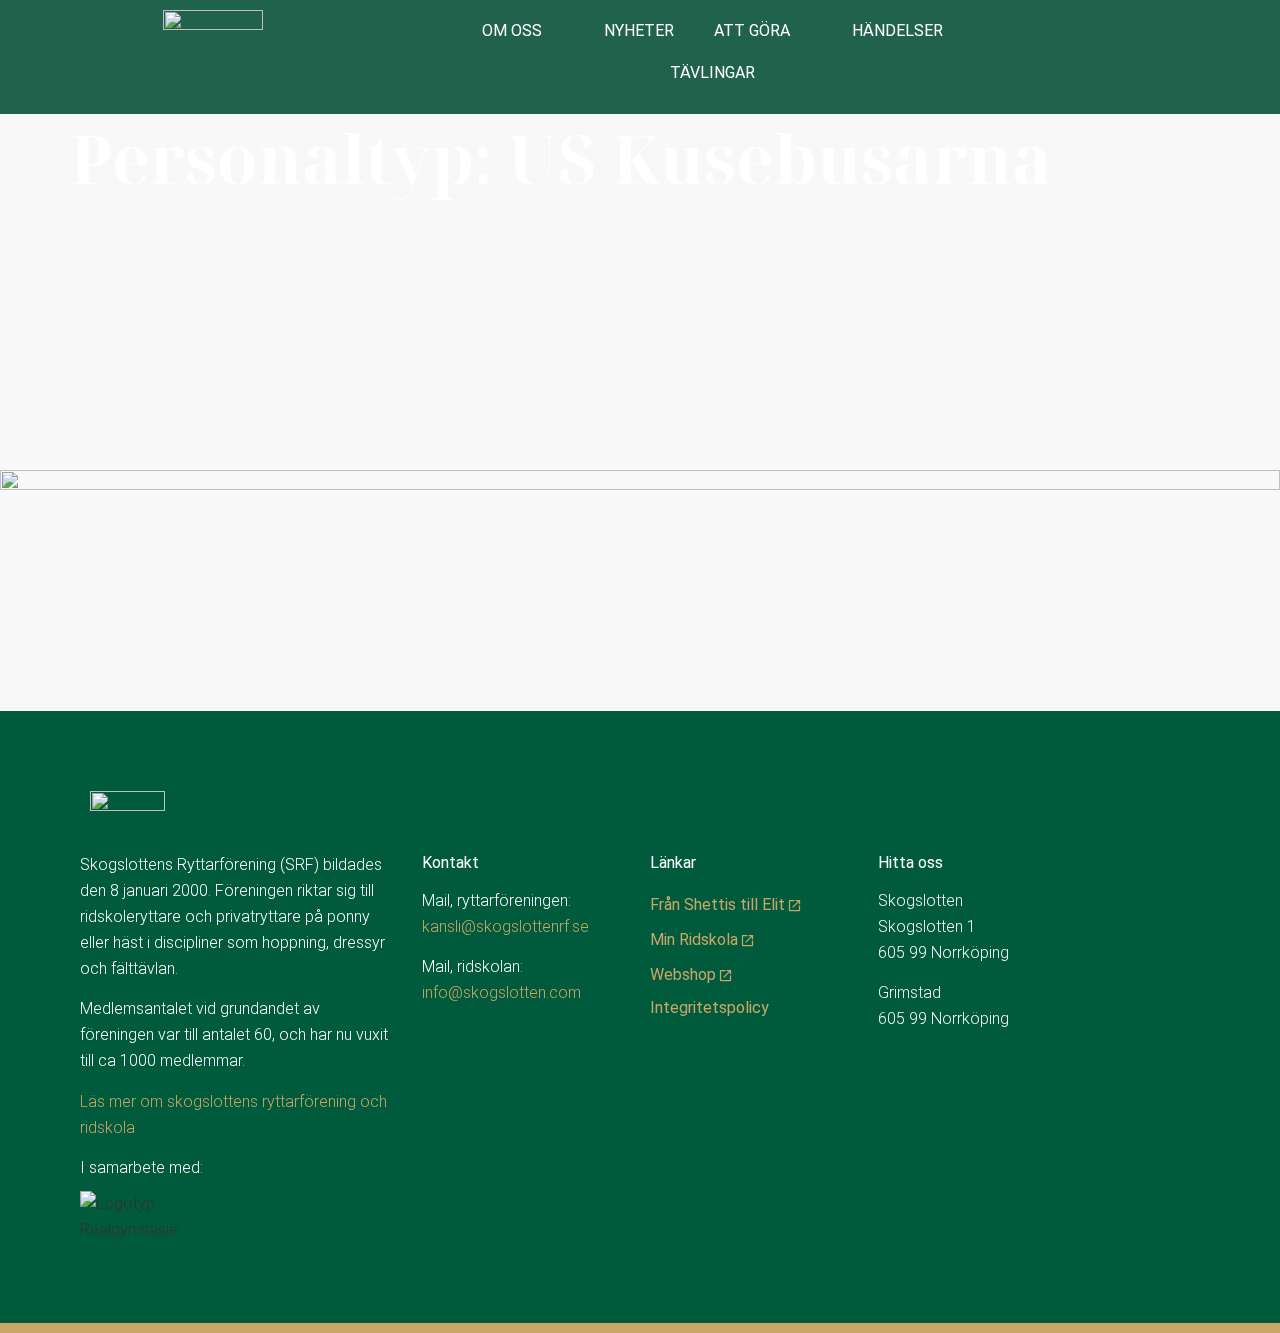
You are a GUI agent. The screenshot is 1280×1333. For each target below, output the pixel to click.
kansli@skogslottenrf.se (505, 926)
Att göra (752, 30)
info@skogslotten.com (501, 992)
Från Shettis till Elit (717, 904)
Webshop (683, 974)
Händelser (897, 30)
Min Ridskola (694, 939)
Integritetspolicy (709, 1007)
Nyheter (639, 30)
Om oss (512, 30)
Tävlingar (712, 72)
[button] (1229, 57)
